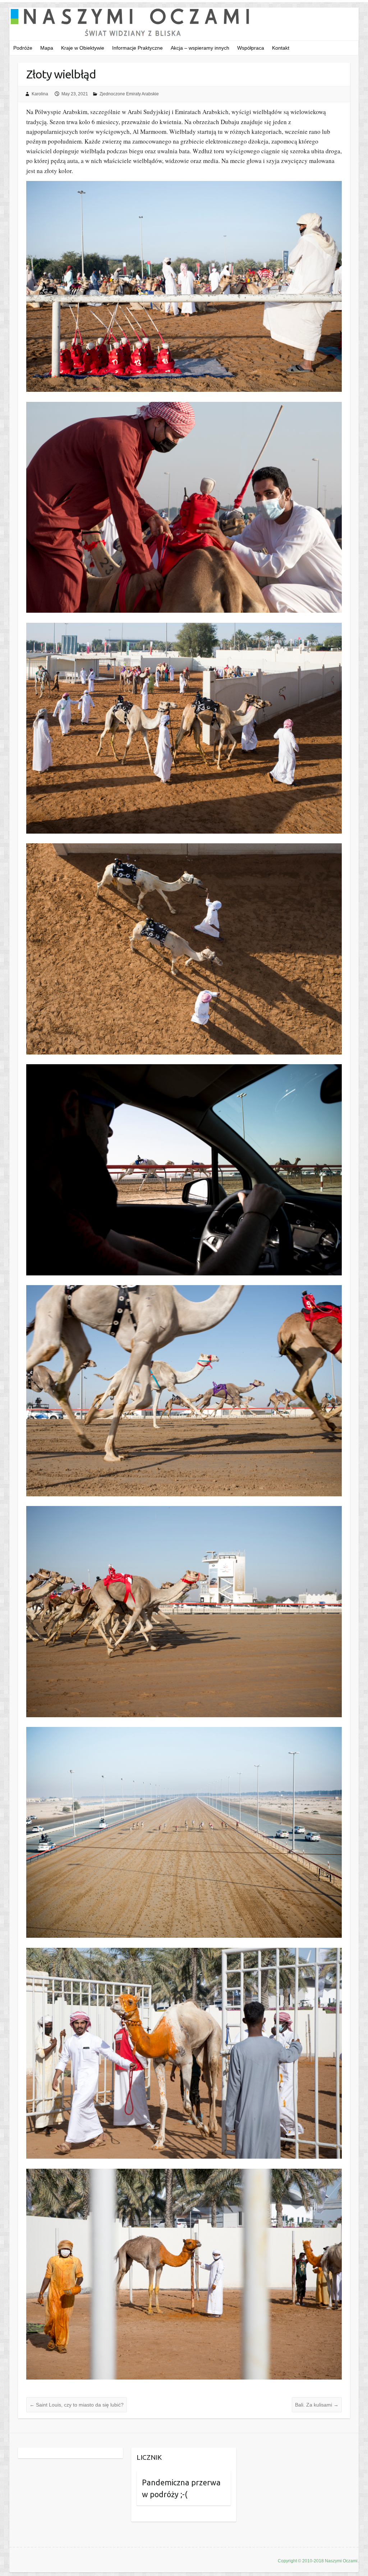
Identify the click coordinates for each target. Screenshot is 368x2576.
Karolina (40, 94)
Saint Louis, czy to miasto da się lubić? (77, 2405)
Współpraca (251, 48)
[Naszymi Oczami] (184, 24)
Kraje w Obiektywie (83, 48)
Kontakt (281, 48)
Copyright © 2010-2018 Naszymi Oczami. (318, 2561)
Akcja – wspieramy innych (200, 48)
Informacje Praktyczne (137, 48)
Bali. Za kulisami (317, 2405)
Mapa (47, 48)
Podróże (23, 48)
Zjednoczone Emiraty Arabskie (129, 94)
